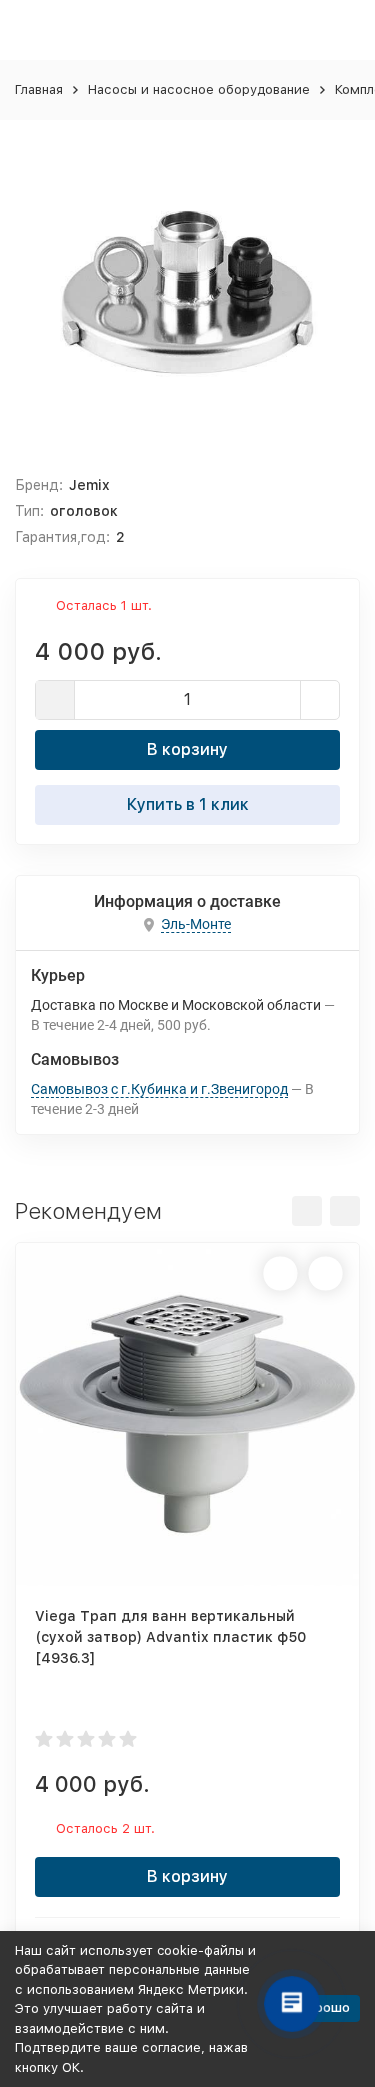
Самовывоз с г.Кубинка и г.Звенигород (159, 1089)
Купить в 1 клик (188, 804)
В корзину (187, 749)
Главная (39, 89)
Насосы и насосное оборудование (199, 89)
